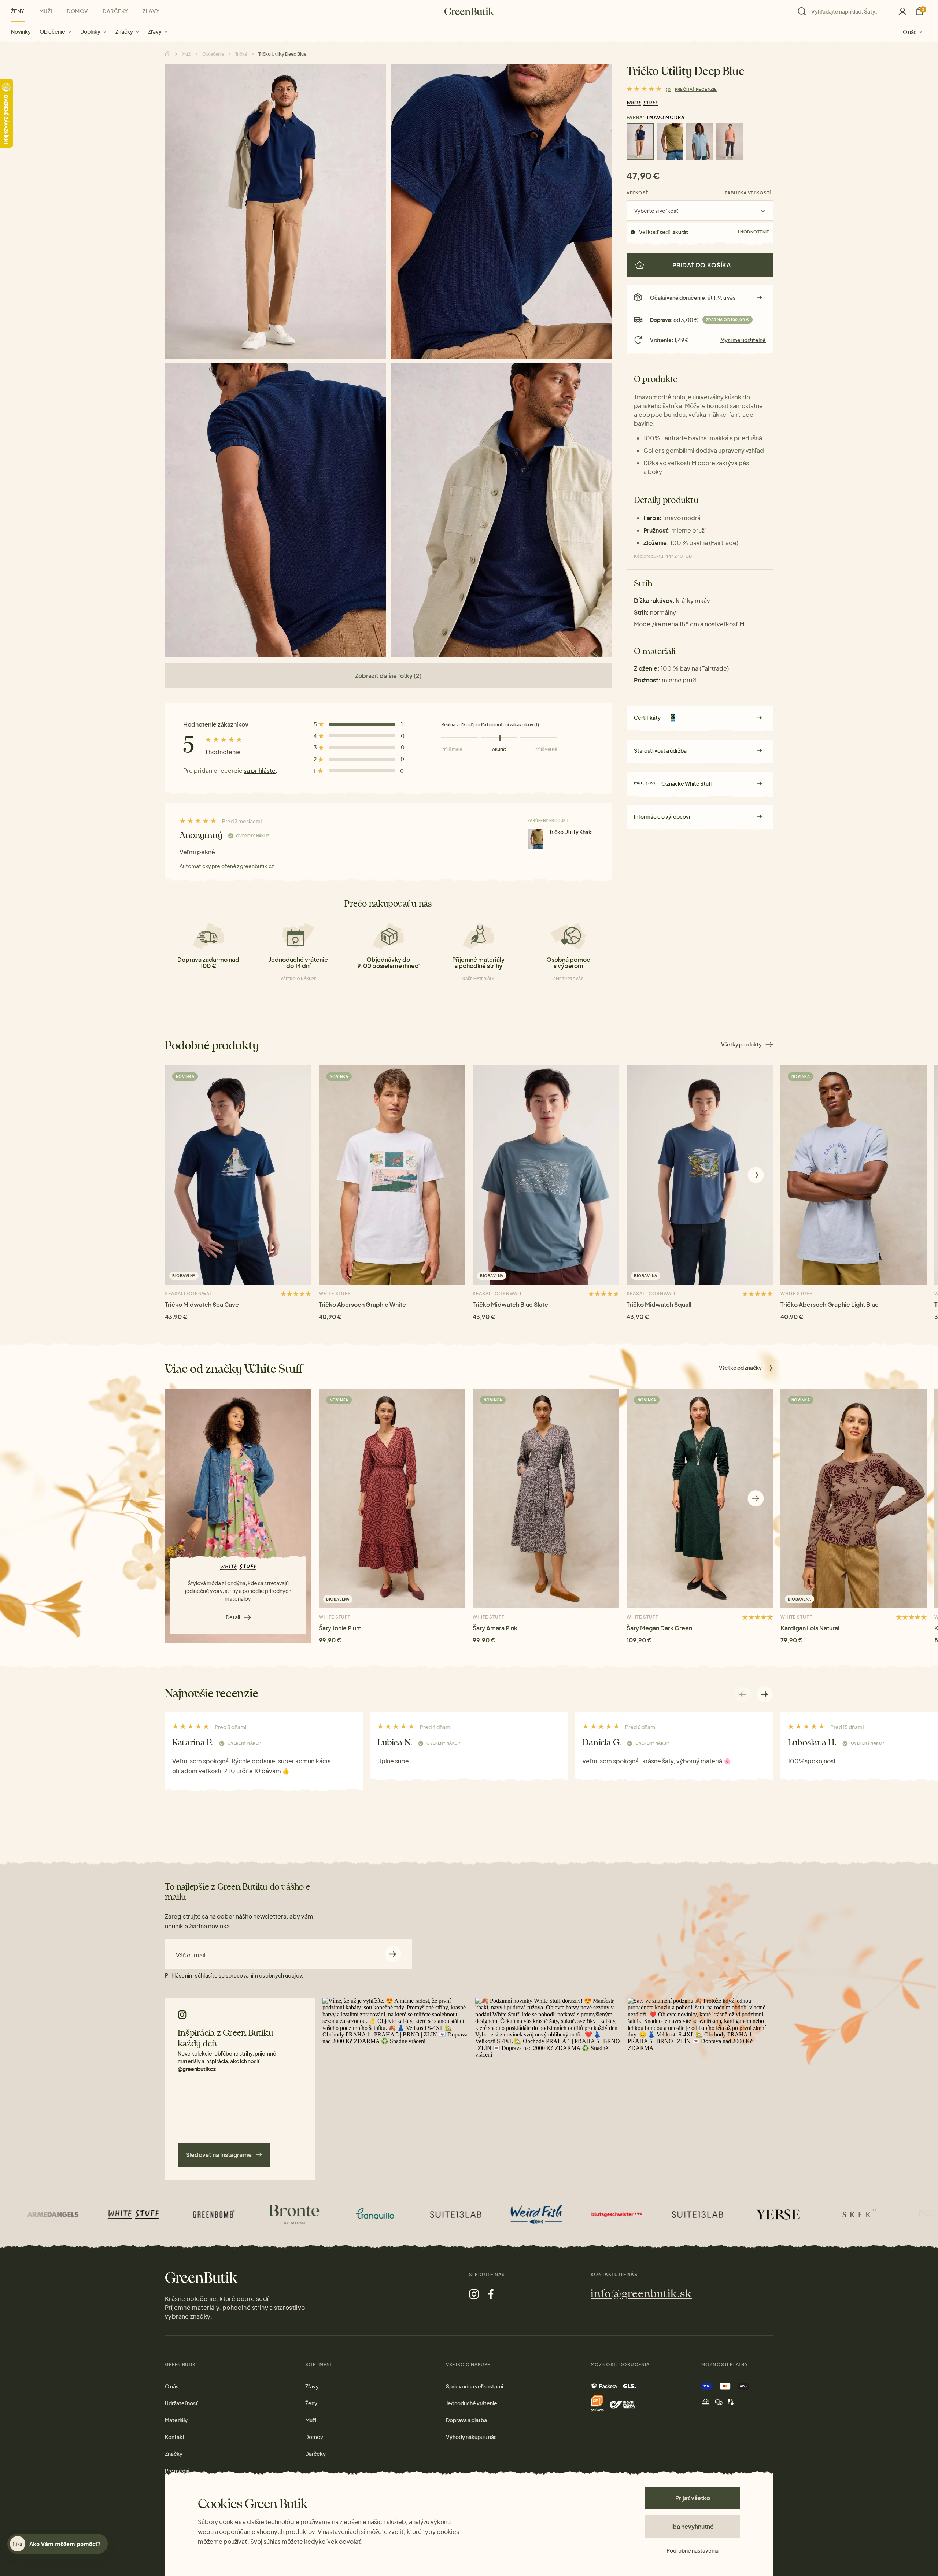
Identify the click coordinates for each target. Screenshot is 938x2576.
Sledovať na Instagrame (219, 2155)
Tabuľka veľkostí (748, 193)
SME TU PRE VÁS (568, 979)
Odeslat (393, 1954)
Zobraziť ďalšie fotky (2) (388, 676)
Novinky (21, 31)
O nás (910, 31)
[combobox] (847, 11)
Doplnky (90, 31)
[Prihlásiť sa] (902, 11)
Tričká (241, 54)
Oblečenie (52, 31)
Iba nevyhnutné (693, 2526)
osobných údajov (280, 1975)
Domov (77, 11)
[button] (756, 1175)
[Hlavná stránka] (469, 11)
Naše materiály (478, 979)
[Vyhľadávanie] (843, 11)
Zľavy (155, 31)
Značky (124, 31)
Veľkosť (638, 193)
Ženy (18, 11)
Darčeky (115, 11)
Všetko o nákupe (298, 979)
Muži (46, 11)
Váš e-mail (191, 1955)
